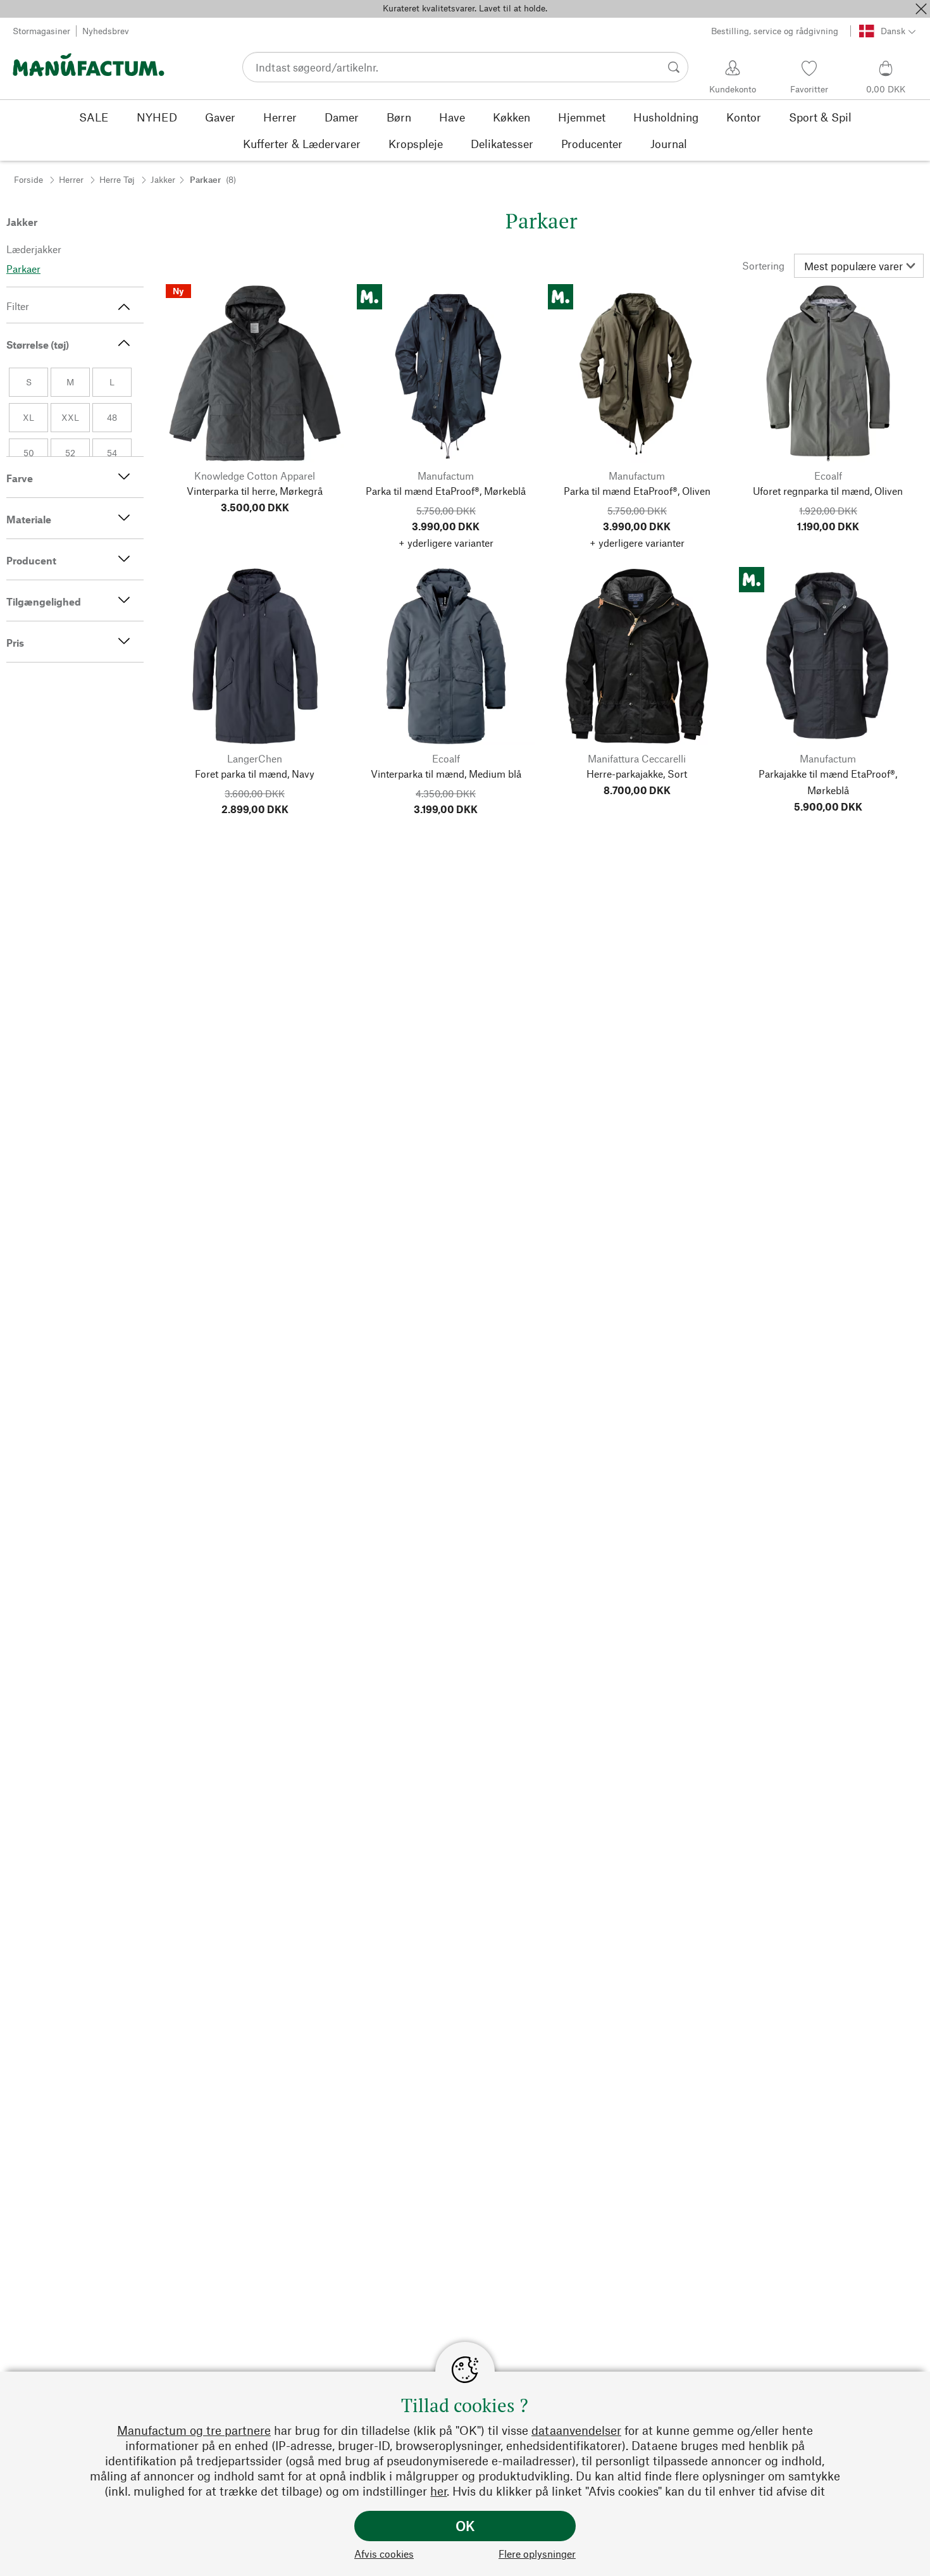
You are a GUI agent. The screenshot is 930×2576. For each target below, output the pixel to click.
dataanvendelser (576, 2430)
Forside (28, 179)
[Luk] (921, 9)
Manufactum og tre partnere (194, 2430)
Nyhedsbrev (106, 31)
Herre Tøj (117, 179)
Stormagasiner (41, 31)
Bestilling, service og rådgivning (775, 31)
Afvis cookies (384, 2554)
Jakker (163, 179)
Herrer (71, 179)
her (438, 2491)
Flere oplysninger (537, 2554)
